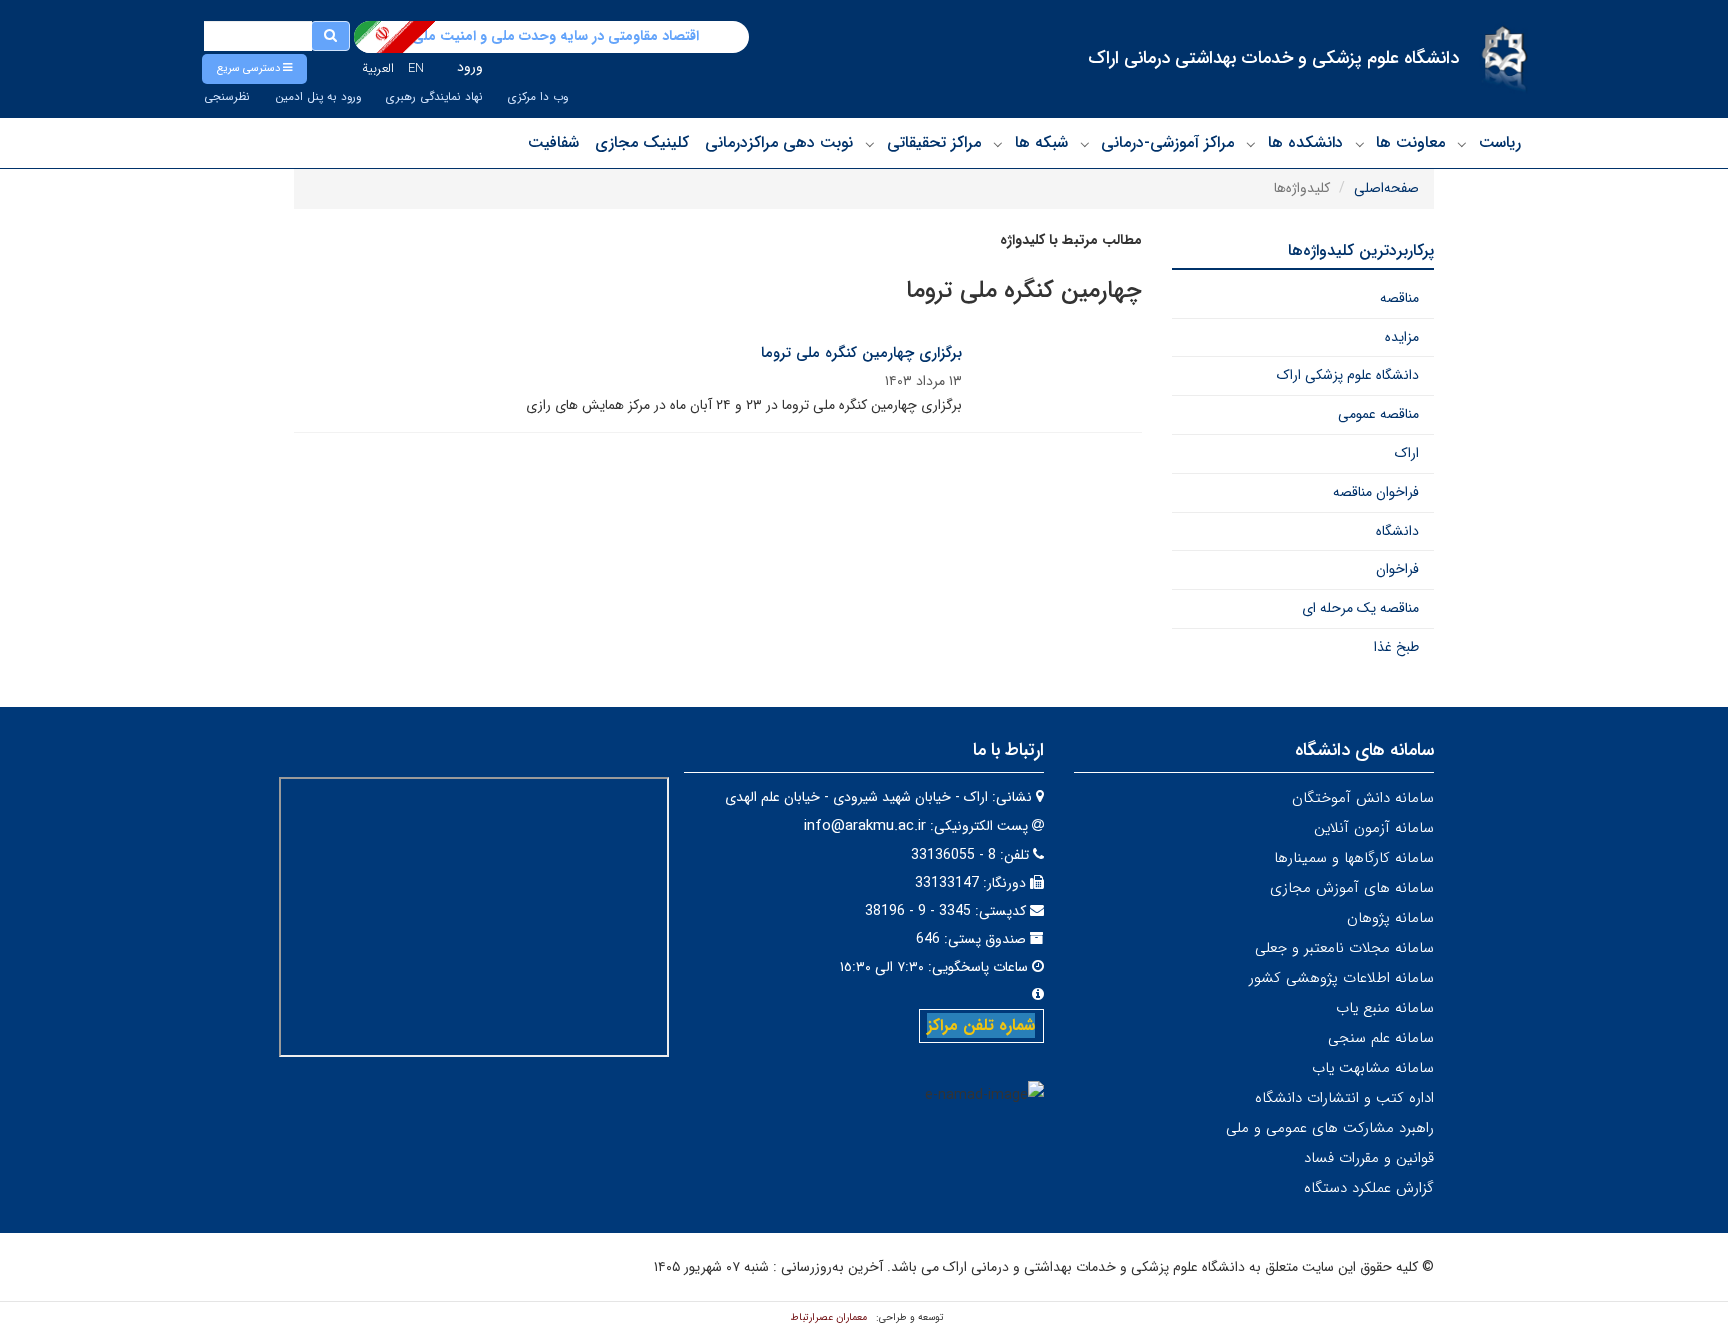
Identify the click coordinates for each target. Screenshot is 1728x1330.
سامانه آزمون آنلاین (1374, 828)
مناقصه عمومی (1378, 414)
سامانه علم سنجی (1381, 1038)
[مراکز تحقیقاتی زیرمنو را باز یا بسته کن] (870, 144)
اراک (1407, 453)
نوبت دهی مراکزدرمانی (779, 142)
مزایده (1402, 337)
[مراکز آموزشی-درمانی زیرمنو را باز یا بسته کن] (1085, 144)
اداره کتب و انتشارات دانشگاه (1344, 1098)
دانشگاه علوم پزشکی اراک (1348, 375)
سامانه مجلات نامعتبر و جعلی (1344, 948)
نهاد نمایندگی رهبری (434, 97)
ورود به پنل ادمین (318, 97)
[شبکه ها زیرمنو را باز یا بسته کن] (998, 144)
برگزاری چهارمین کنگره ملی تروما (861, 353)
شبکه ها (1041, 142)
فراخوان (1397, 569)
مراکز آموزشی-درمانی (1167, 142)
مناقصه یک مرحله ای (1360, 608)
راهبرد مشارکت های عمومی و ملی (1330, 1128)
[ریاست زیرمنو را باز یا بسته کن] (1462, 144)
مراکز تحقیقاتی (934, 142)
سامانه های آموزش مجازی (1352, 888)
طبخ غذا (1396, 647)
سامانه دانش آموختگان (1363, 798)
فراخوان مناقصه (1376, 492)
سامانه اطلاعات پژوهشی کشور (1341, 978)
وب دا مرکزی (538, 97)
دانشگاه (1397, 531)
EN (416, 68)
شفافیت (553, 142)
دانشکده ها (1305, 142)
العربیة (378, 68)
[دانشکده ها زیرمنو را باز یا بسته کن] (1251, 144)
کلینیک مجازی (642, 142)
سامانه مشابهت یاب (1373, 1068)
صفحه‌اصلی (1386, 188)
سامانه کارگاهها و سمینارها (1354, 858)
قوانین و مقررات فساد (1369, 1158)
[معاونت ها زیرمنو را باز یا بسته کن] (1360, 144)
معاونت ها (1410, 142)
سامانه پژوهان (1390, 918)
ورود (470, 67)
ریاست (1500, 142)
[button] (254, 69)
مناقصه (1399, 298)
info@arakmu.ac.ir (865, 826)
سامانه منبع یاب (1385, 1008)
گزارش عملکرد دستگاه (1369, 1188)
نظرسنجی (227, 97)
